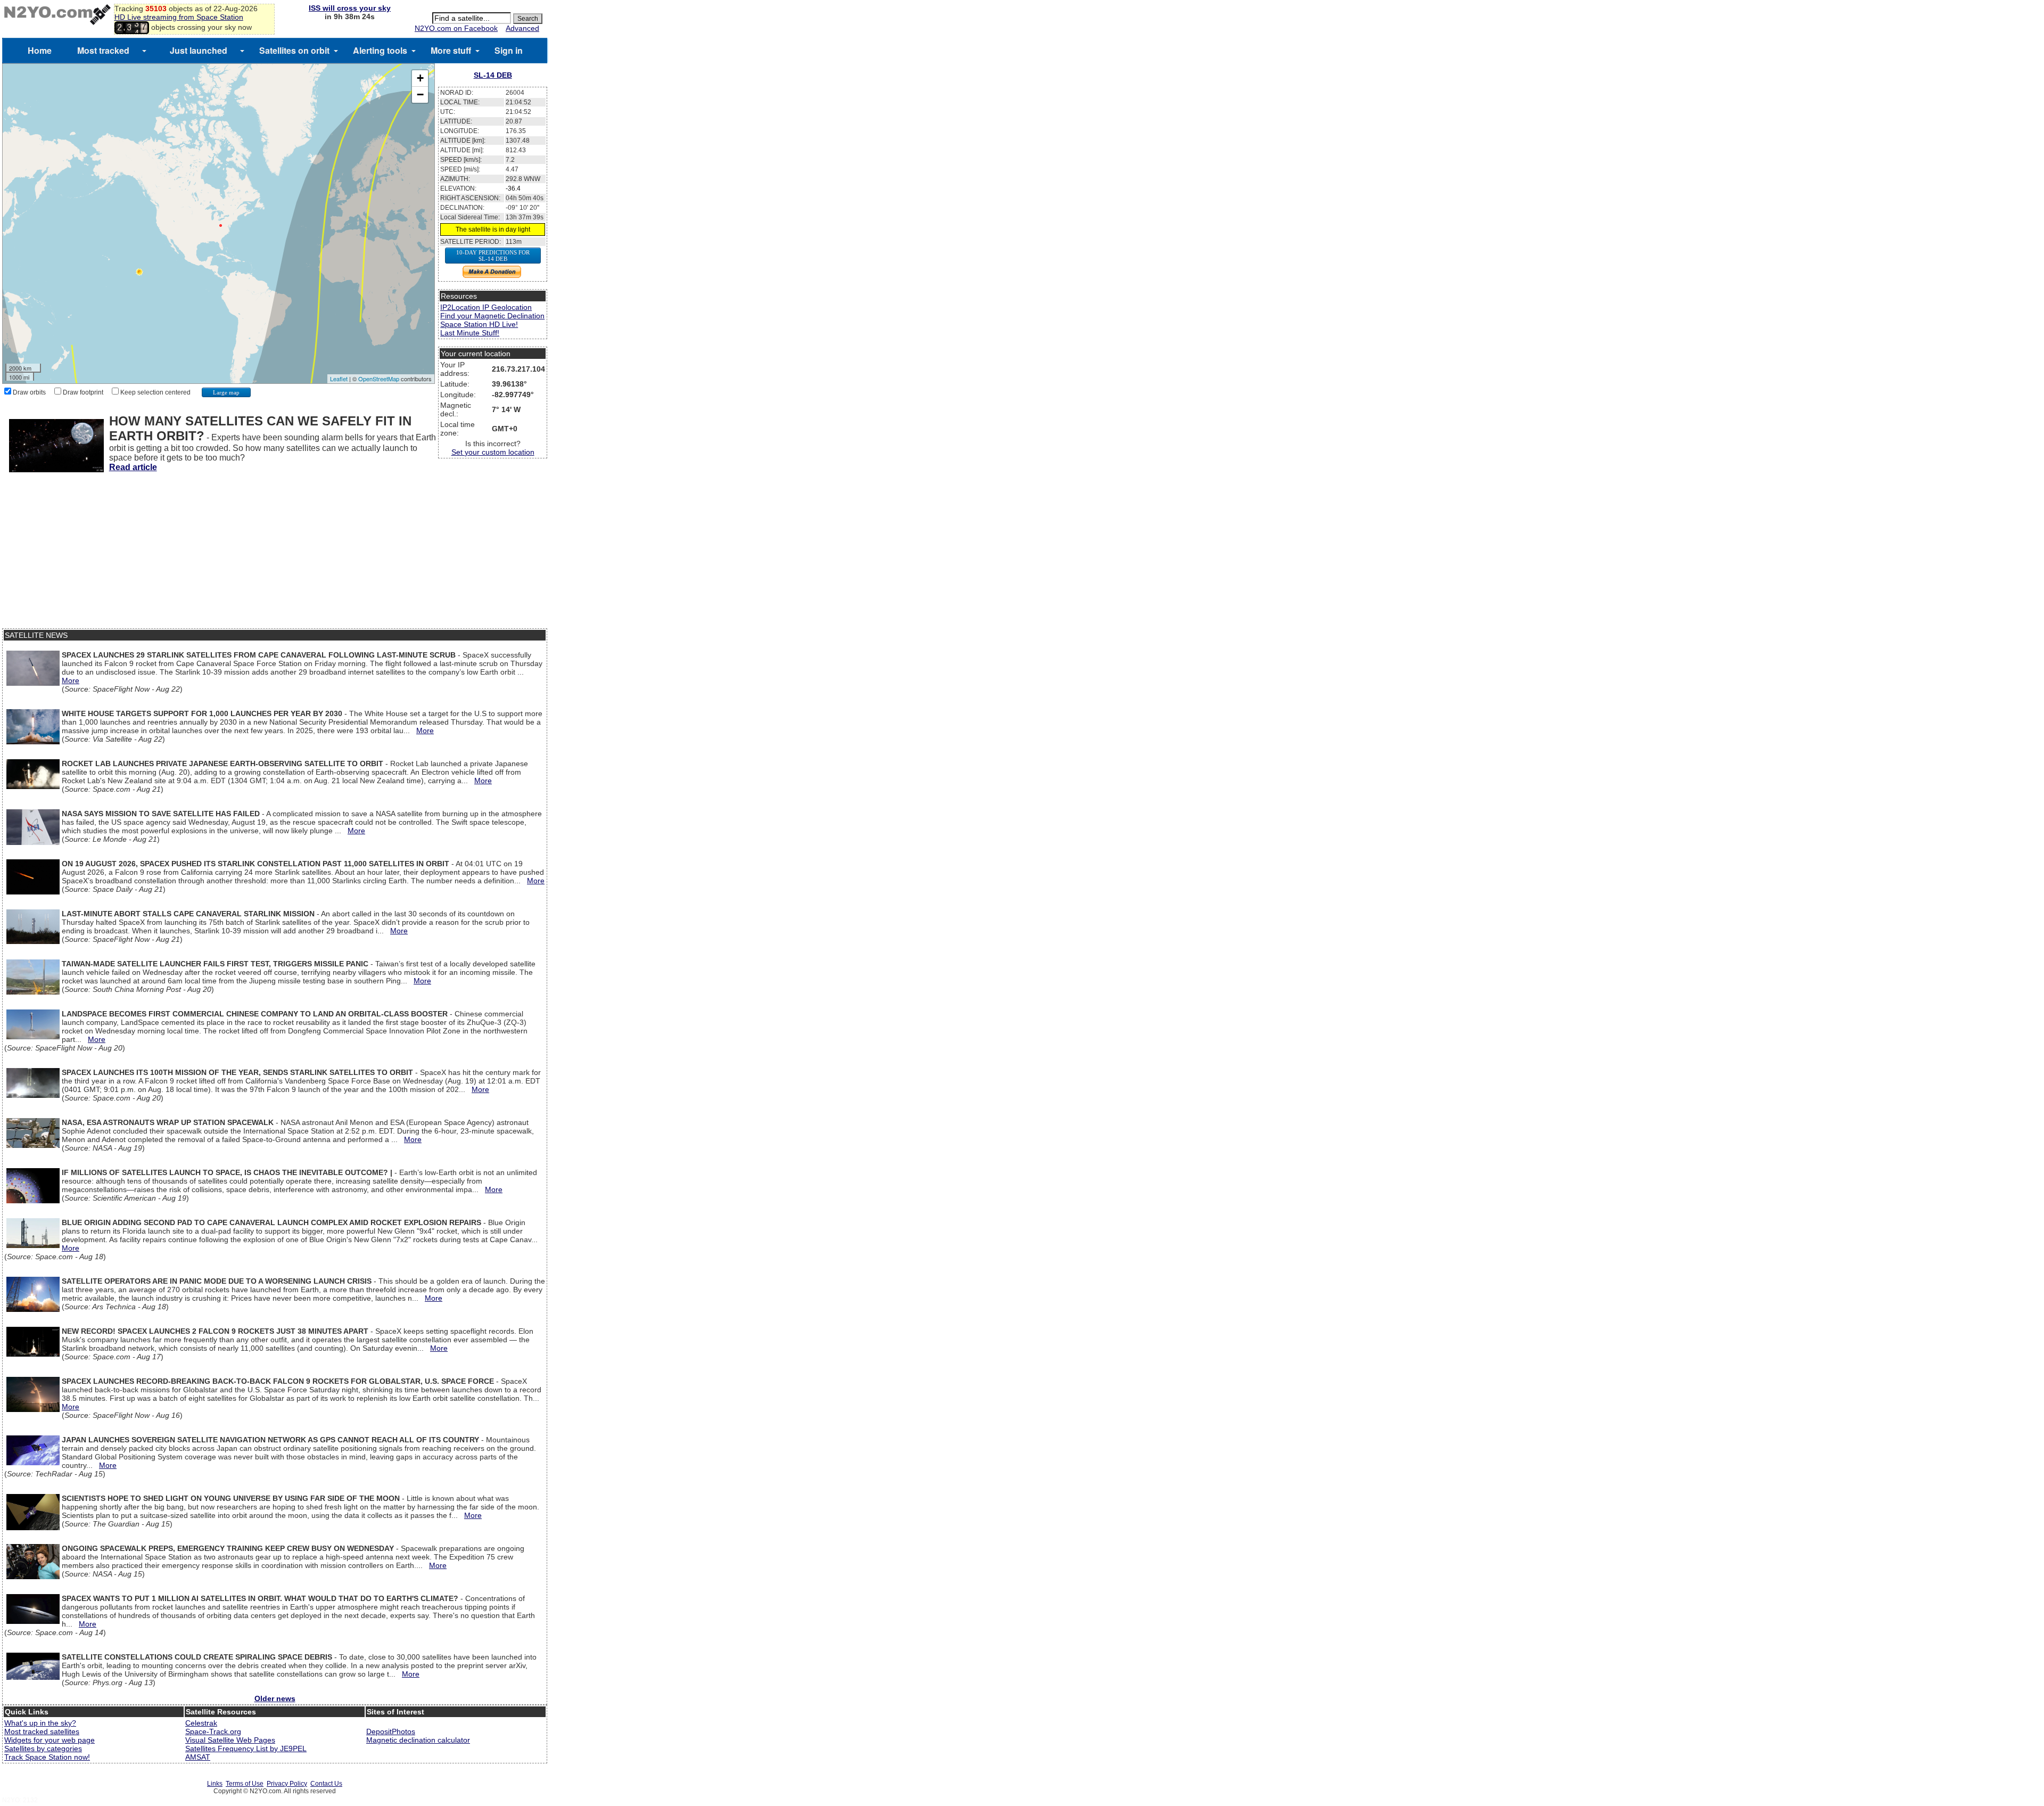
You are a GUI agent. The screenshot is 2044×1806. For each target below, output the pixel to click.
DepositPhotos (391, 1731)
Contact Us (326, 1784)
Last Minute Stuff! (470, 333)
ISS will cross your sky (350, 8)
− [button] (420, 95)
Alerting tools (380, 50)
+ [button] (420, 78)
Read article (133, 467)
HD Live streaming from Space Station (179, 17)
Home (40, 50)
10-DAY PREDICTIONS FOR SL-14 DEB (493, 256)
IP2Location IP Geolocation (486, 307)
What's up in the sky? (40, 1723)
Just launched (199, 50)
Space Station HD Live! (479, 324)
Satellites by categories (43, 1748)
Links (215, 1784)
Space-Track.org (213, 1731)
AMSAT (198, 1757)
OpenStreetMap (379, 379)
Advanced (522, 28)
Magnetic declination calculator (418, 1740)
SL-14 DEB (493, 75)
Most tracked (103, 50)
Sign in (509, 50)
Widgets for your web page (50, 1740)
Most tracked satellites (42, 1731)
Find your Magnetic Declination (492, 316)
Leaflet (339, 379)
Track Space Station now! (47, 1757)
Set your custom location (493, 452)
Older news (275, 1698)
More (71, 680)
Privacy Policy (287, 1784)
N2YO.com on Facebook (456, 28)
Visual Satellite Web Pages (230, 1740)
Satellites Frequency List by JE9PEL (246, 1748)
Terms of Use (245, 1784)
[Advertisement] (275, 554)
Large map (226, 392)
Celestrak (201, 1723)
